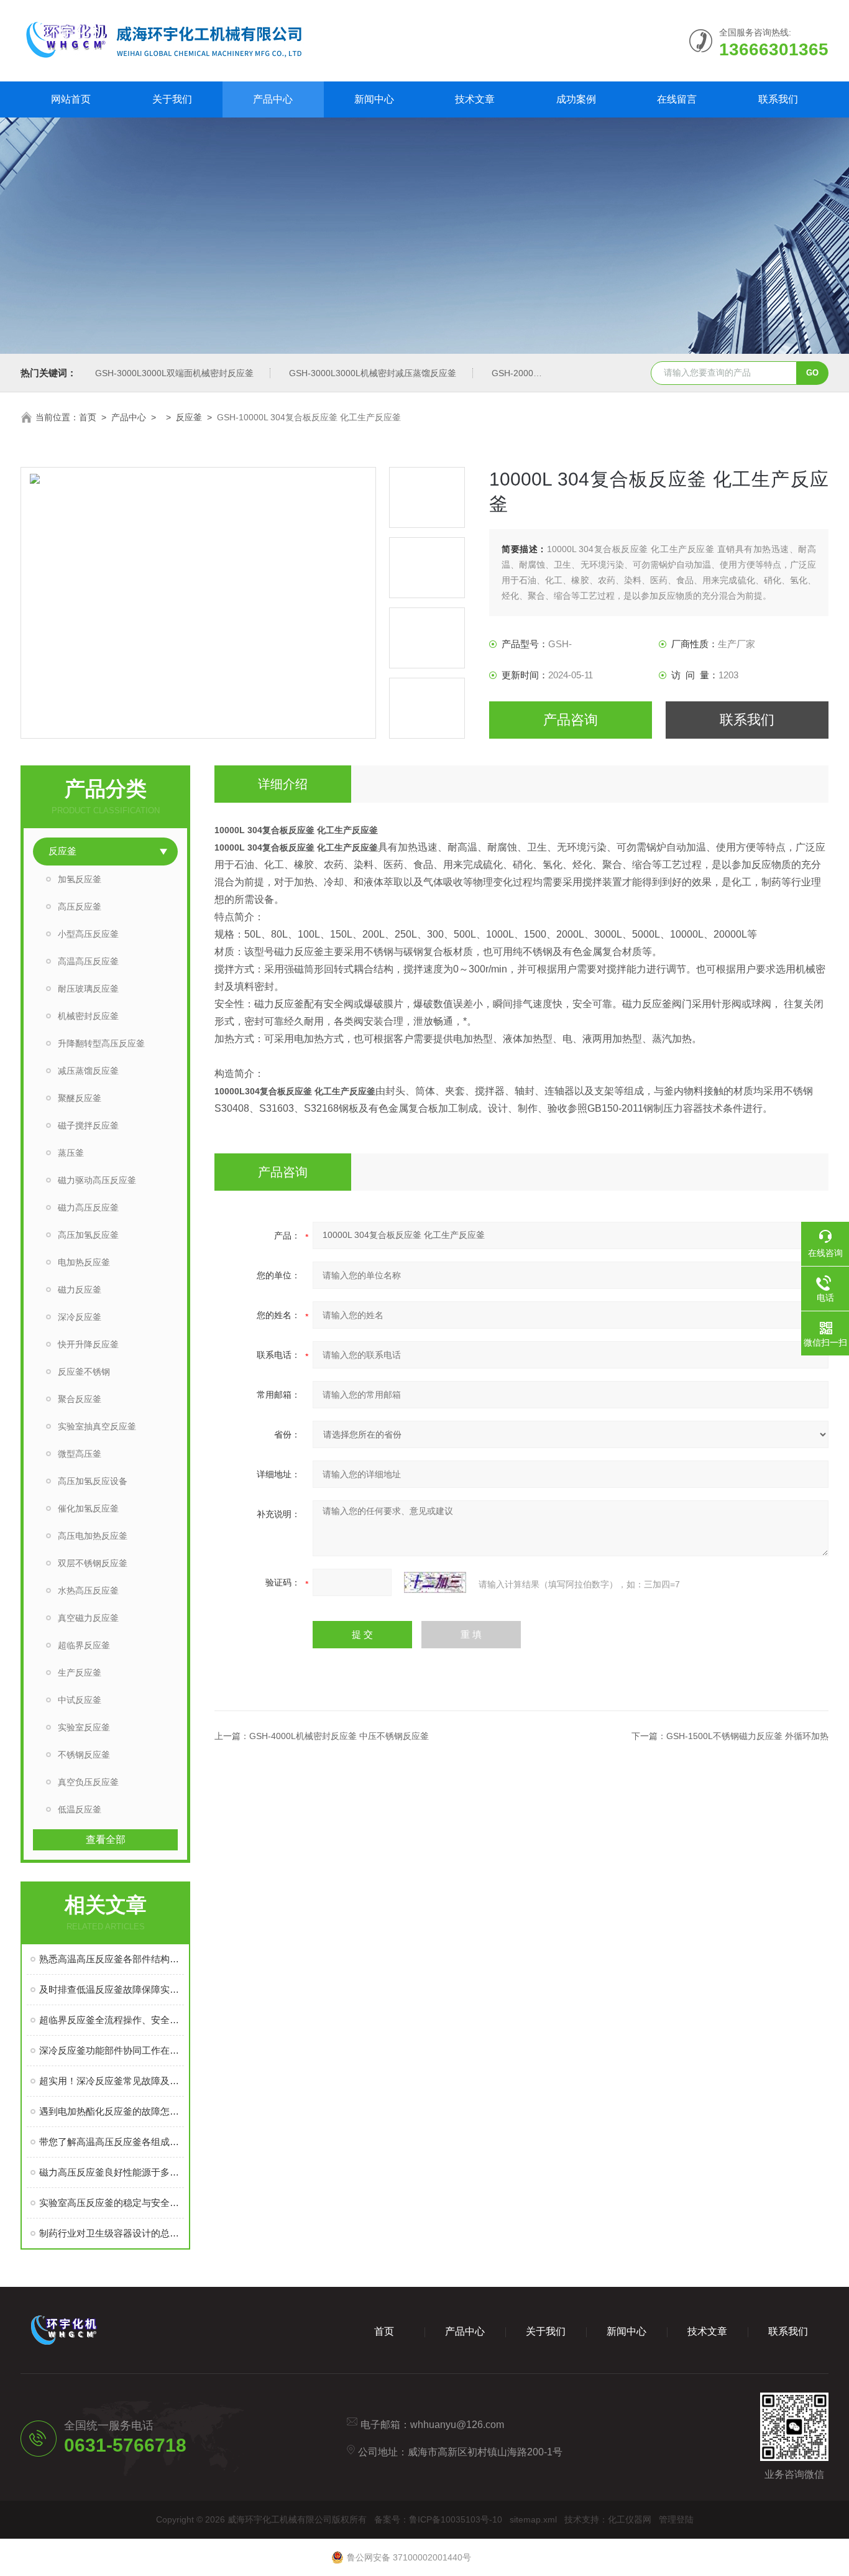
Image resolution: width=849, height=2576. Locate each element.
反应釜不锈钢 (84, 1372)
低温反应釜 (80, 1809)
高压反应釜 (80, 907)
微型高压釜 (80, 1454)
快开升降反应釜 (88, 1344)
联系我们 (778, 99)
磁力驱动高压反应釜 (97, 1180)
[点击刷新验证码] (435, 1582)
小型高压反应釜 (88, 934)
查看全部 (106, 1840)
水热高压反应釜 (88, 1590)
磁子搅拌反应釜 (88, 1125)
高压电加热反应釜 (93, 1536)
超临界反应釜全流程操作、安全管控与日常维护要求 (112, 2020)
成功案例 (576, 99)
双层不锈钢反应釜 (93, 1563)
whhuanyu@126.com (457, 2425)
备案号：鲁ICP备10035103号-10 (438, 2519)
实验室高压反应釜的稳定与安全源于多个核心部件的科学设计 (112, 2203)
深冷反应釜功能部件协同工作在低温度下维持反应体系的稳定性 (112, 2050)
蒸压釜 (71, 1153)
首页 (88, 417)
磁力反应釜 (80, 1290)
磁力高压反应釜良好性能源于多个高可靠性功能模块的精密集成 (112, 2172)
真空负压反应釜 (88, 1782)
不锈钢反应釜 (84, 1755)
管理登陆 (676, 2519)
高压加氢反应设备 (93, 1481)
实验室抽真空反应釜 (97, 1426)
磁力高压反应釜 (88, 1207)
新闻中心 (374, 99)
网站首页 (71, 99)
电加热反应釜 (84, 1262)
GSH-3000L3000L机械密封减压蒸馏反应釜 (373, 373)
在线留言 (677, 99)
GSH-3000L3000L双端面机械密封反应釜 (174, 373)
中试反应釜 (80, 1700)
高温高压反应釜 (88, 961)
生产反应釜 (80, 1673)
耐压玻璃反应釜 (88, 989)
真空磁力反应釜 (88, 1618)
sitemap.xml (533, 2519)
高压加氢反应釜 (88, 1235)
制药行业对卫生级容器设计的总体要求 (112, 2233)
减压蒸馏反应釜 (88, 1071)
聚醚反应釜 (80, 1098)
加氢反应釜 (80, 879)
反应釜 (189, 417)
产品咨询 (571, 720)
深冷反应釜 (80, 1317)
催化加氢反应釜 (88, 1508)
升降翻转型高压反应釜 (101, 1043)
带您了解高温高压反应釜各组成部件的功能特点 (112, 2142)
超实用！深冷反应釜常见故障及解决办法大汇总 (112, 2081)
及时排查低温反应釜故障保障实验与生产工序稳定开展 (112, 1989)
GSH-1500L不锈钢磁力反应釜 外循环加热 (747, 1736)
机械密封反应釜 (88, 1016)
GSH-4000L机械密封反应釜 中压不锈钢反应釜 (339, 1736)
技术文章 (475, 99)
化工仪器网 (630, 2519)
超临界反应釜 (84, 1645)
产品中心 (273, 99)
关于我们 (172, 99)
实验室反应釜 (84, 1727)
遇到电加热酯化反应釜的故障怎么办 (112, 2111)
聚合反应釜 (80, 1399)
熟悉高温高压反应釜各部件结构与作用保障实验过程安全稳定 (112, 1959)
